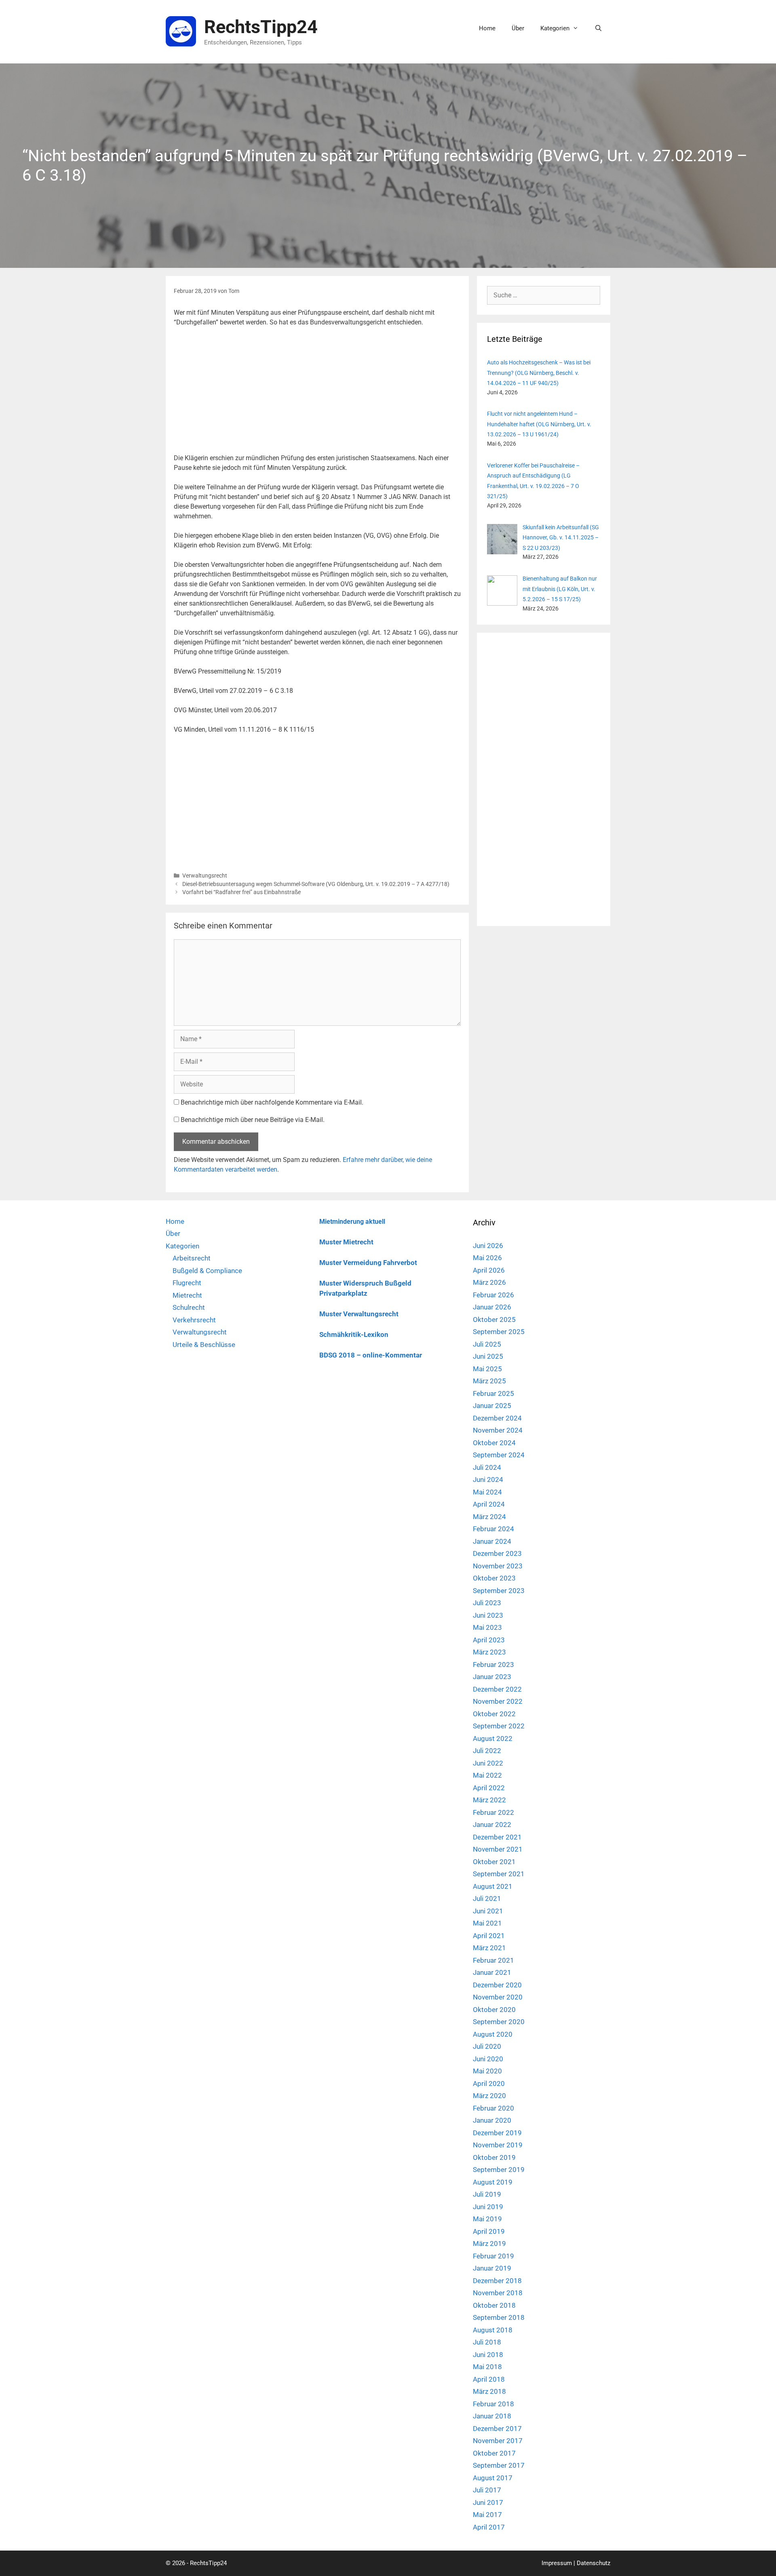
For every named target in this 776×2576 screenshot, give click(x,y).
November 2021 (498, 1849)
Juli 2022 (487, 1751)
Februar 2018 (493, 2404)
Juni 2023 (488, 1615)
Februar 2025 (493, 1393)
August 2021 (493, 1886)
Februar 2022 (493, 1812)
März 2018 (489, 2391)
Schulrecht (189, 1307)
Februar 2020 (493, 2108)
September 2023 (499, 1591)
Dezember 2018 (497, 2281)
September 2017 (499, 2465)
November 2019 (498, 2145)
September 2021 (499, 1874)
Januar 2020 (492, 2120)
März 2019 (489, 2243)
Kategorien (555, 28)
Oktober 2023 (494, 1578)
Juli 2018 (487, 2342)
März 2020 (489, 2096)
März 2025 (489, 1381)
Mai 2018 (487, 2367)
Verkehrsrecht (194, 1320)
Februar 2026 (493, 1295)
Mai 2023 (487, 1627)
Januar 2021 (492, 1972)
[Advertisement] (317, 394)
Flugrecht (187, 1283)
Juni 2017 (488, 2502)
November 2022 (498, 1701)
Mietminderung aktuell (352, 1222)
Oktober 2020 (494, 2010)
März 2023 (489, 1652)
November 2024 (498, 1430)
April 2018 (489, 2379)
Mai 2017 (487, 2515)
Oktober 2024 (494, 1443)
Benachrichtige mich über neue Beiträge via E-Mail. (253, 1120)
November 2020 (498, 1997)
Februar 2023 (493, 1665)
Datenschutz (594, 2563)
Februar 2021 (493, 1960)
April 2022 (489, 1788)
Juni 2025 (488, 1356)
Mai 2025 (487, 1369)
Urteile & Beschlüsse (204, 1345)
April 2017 (489, 2527)
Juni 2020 (488, 2059)
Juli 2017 (487, 2490)
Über (518, 28)
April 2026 (489, 1270)
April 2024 (489, 1504)
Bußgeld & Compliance (207, 1271)
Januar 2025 (492, 1406)
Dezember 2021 (497, 1837)
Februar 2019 (493, 2256)
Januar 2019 (492, 2268)
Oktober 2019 (494, 2157)
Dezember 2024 (497, 1418)
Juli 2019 (487, 2194)
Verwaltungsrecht (205, 876)
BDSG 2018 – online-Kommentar (371, 1355)
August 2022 (493, 1738)
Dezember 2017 (497, 2429)
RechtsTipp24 (261, 27)
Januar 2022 (492, 1825)
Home (487, 28)
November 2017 (498, 2441)
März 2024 (489, 1517)
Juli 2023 (487, 1603)
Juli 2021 (487, 1898)
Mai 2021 (487, 1923)
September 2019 (499, 2170)
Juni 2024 (488, 1480)
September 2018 (499, 2317)
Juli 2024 (487, 1467)
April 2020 (489, 2084)
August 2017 (493, 2478)
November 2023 (498, 1566)
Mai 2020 (487, 2071)
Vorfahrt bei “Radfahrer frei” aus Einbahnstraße (241, 892)
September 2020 (499, 2022)
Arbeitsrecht (192, 1258)
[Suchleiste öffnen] (598, 28)
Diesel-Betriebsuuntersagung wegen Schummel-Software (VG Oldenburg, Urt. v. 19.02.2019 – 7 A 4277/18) (316, 884)
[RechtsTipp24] (181, 31)
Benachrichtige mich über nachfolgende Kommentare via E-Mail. (272, 1102)
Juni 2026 (488, 1246)
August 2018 (493, 2330)
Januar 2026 (492, 1307)
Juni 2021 (488, 1911)
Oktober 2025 (494, 1320)
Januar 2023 (492, 1677)
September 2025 (499, 1332)
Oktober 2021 (494, 1862)
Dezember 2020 (497, 1985)
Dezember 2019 (497, 2133)
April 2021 (489, 1936)
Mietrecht (187, 1295)
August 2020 (493, 2034)
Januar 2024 (492, 1541)
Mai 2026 (487, 1258)
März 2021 (489, 1948)
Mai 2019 (487, 2219)
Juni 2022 (488, 1763)
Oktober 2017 (494, 2453)
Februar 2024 (493, 1529)
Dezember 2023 (497, 1553)
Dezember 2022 (497, 1689)
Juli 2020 (487, 2046)
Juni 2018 (488, 2355)
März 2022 (489, 1800)
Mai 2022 (487, 1775)
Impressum (557, 2563)
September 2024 (499, 1455)
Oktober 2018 (494, 2305)
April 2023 (489, 1640)
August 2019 (493, 2182)
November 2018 (498, 2293)
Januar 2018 (492, 2416)
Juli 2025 (487, 1344)
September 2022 (499, 1726)
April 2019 (489, 2231)
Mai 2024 (487, 1492)
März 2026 (489, 1282)
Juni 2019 (488, 2207)
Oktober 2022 (494, 1714)
